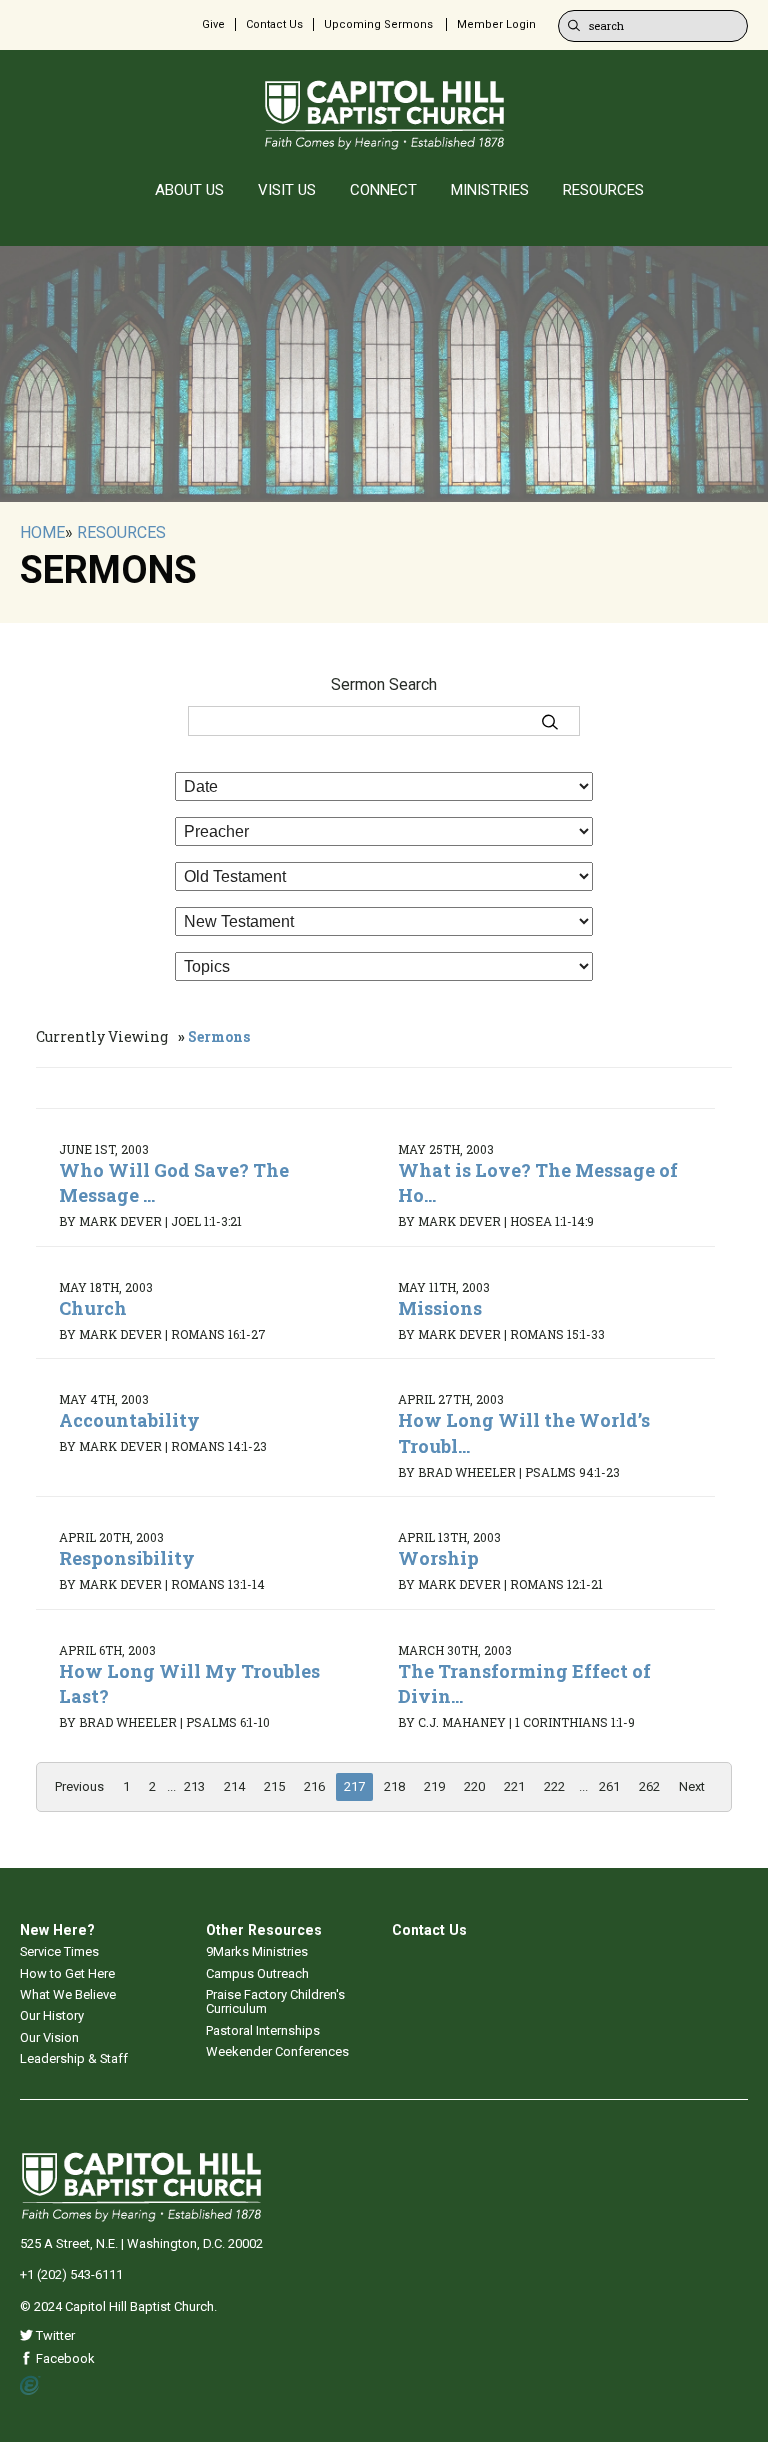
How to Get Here (67, 1973)
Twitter (54, 2335)
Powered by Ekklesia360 (30, 2386)
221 (514, 1786)
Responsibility (127, 1558)
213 (194, 1786)
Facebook (64, 2358)
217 (354, 1786)
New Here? (57, 1930)
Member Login (496, 24)
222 (554, 1786)
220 (474, 1786)
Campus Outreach (257, 1973)
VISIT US (287, 190)
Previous (79, 1786)
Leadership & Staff (74, 2058)
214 (234, 1786)
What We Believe (68, 1994)
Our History (52, 2015)
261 (609, 1786)
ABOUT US (189, 190)
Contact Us (274, 24)
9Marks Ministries (257, 1951)
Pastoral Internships (263, 2030)
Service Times (59, 1951)
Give (213, 24)
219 (434, 1786)
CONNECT (383, 190)
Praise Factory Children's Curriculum (275, 2001)
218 (394, 1786)
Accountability (129, 1420)
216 (314, 1786)
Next (692, 1786)
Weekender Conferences (277, 2051)
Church (93, 1308)
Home (42, 532)
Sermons (219, 1036)
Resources (121, 532)
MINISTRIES (490, 190)
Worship (438, 1558)
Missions (440, 1308)
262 (649, 1786)
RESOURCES (603, 190)
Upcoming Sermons (378, 24)
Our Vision (49, 2037)
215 (274, 1786)
